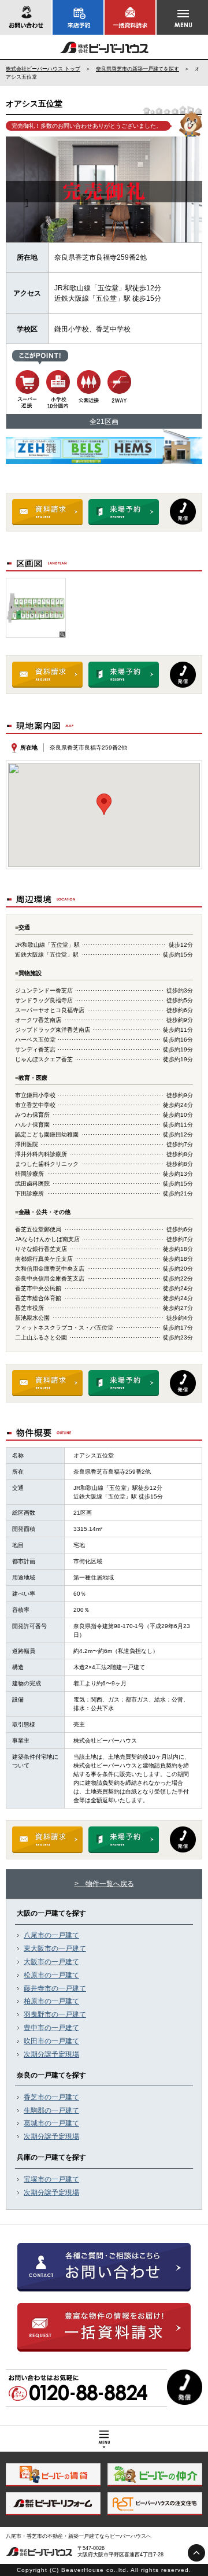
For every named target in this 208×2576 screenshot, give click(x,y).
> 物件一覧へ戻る (104, 1884)
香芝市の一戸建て (51, 2097)
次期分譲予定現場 (51, 2054)
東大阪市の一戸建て (55, 1948)
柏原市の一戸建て (51, 2001)
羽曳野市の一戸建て (55, 2014)
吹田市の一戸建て (51, 2041)
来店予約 (78, 17)
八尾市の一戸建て (51, 1935)
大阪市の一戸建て (51, 1962)
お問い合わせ (26, 17)
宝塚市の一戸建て (51, 2179)
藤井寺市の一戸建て (55, 1988)
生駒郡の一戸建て (51, 2110)
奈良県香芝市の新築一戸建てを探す (138, 69)
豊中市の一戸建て (51, 2028)
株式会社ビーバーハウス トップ (43, 69)
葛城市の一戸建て (51, 2123)
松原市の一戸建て (51, 1975)
